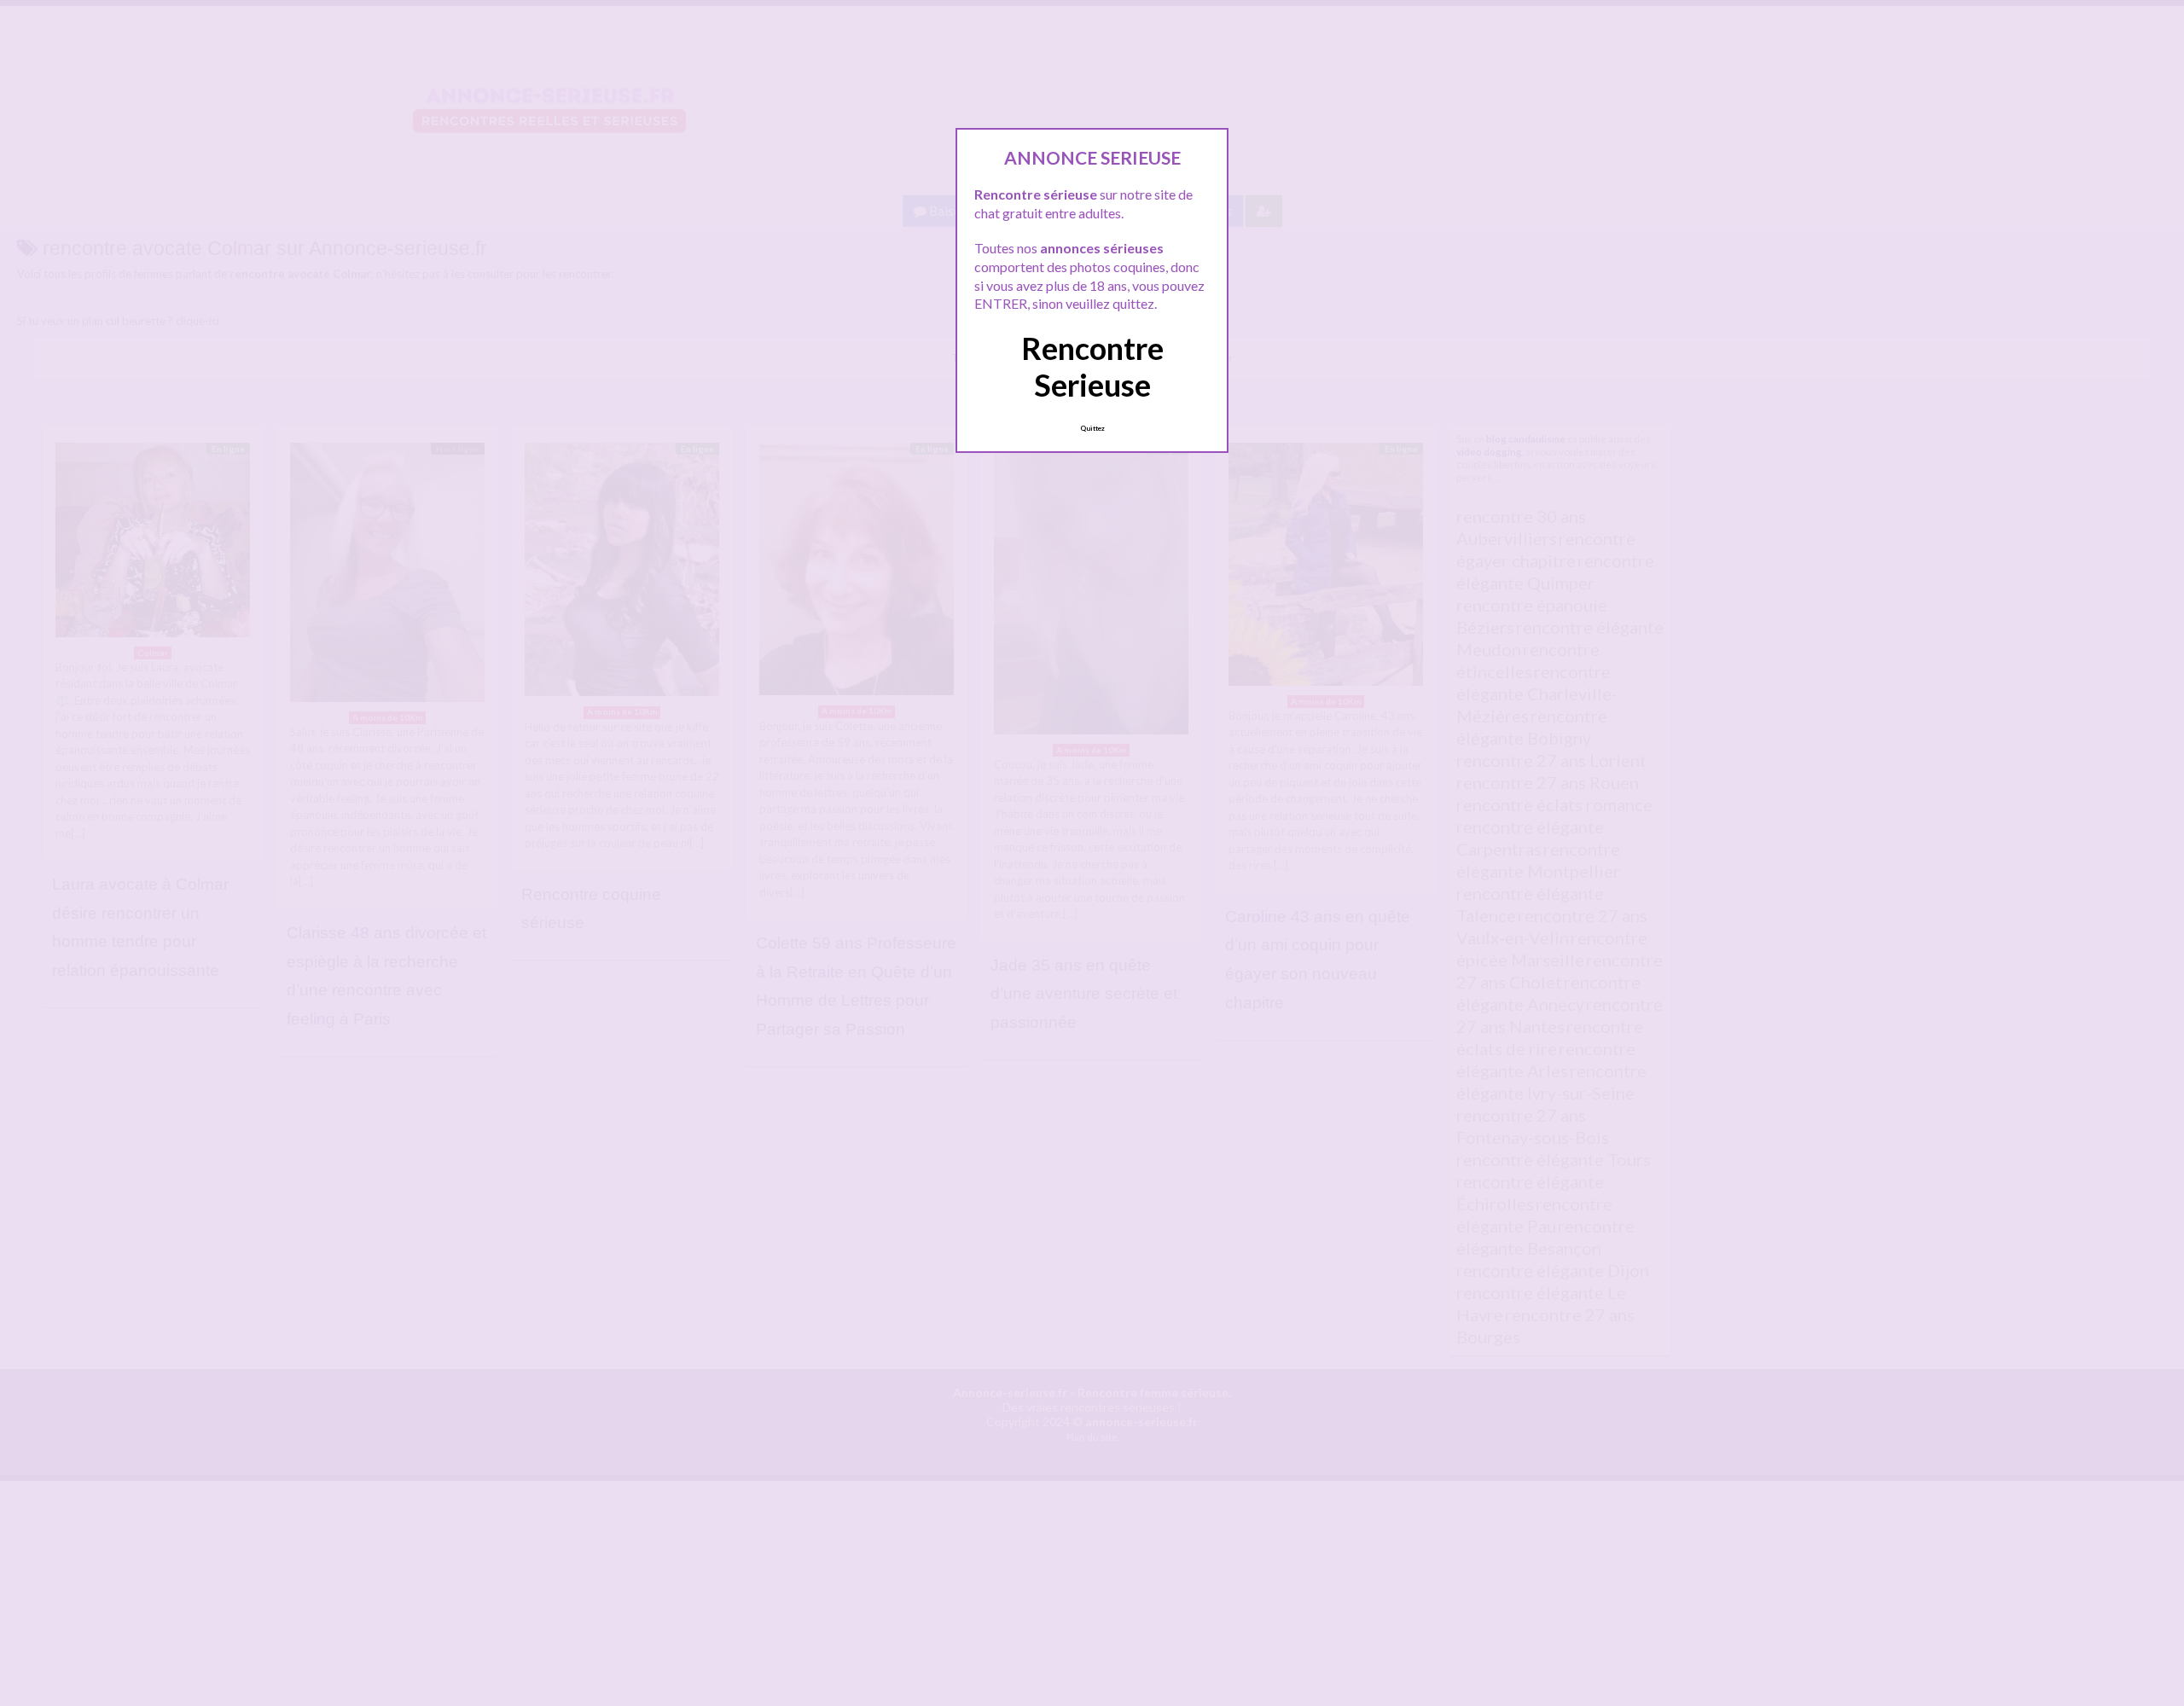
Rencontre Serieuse (1092, 366)
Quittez (1092, 428)
